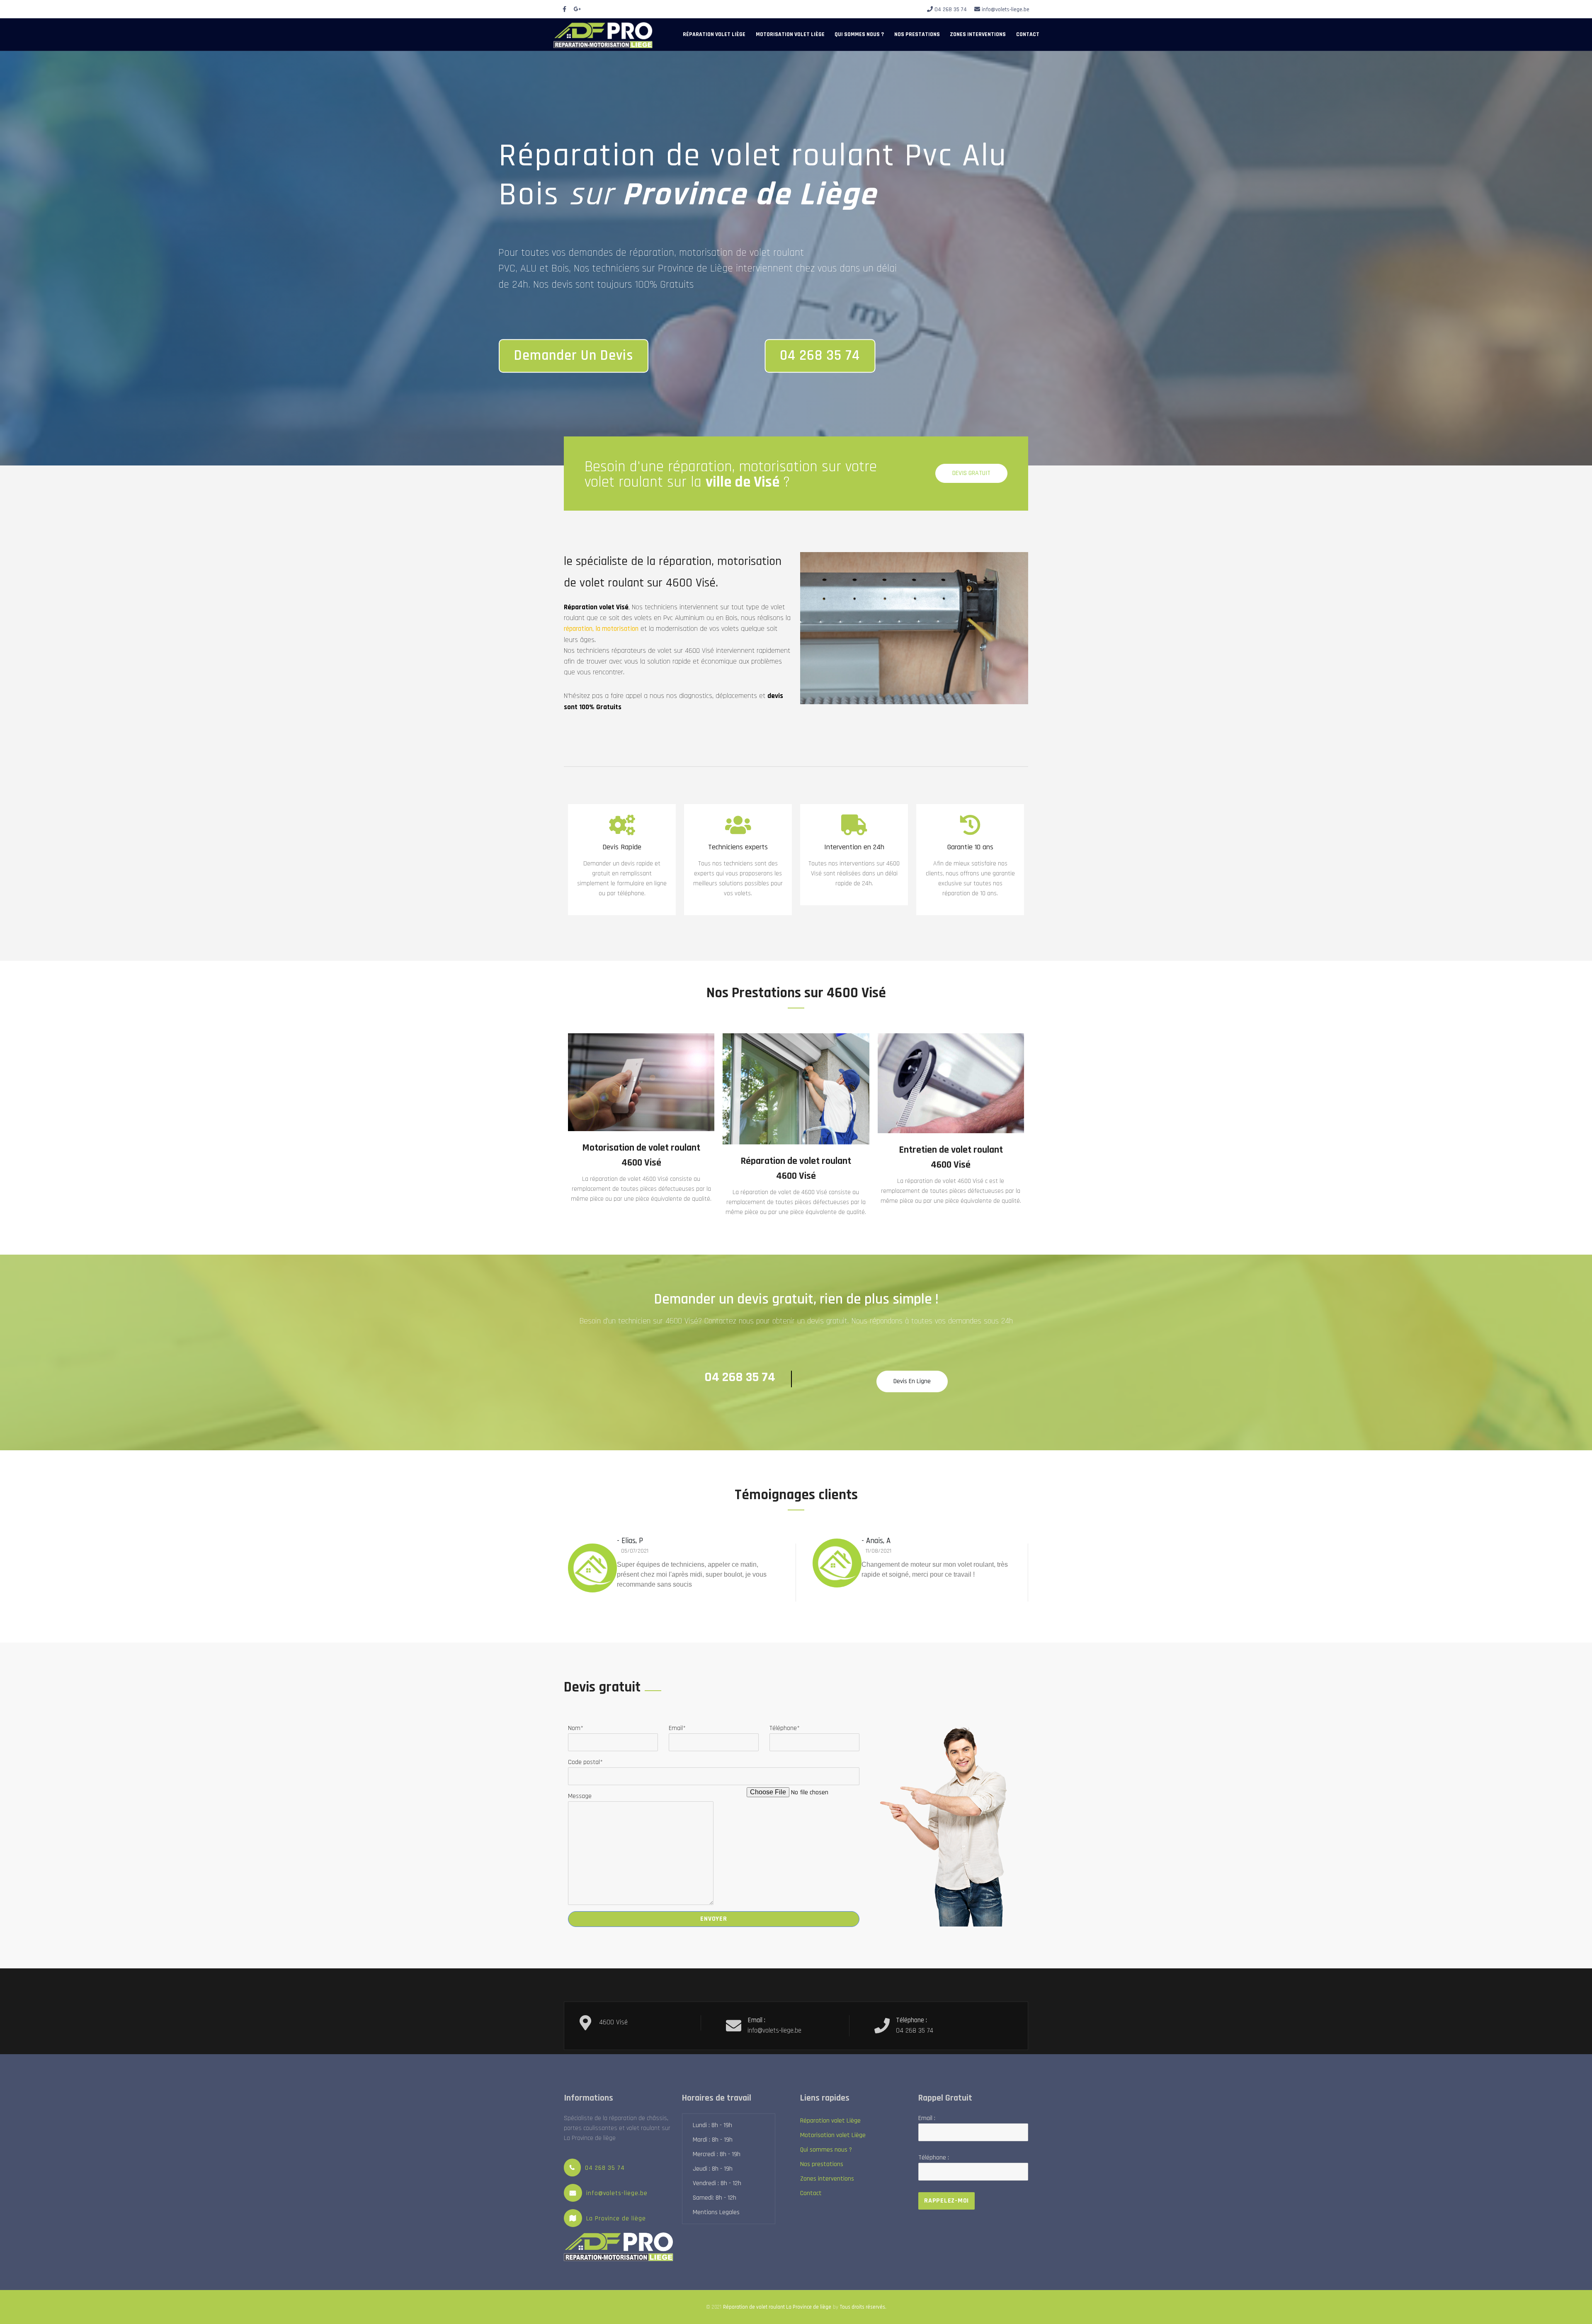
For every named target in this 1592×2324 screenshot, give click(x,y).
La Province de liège (616, 2219)
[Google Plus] (578, 10)
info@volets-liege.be (1006, 10)
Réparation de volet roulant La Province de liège (777, 2307)
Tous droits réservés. (863, 2307)
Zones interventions (978, 34)
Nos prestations (917, 34)
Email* (677, 1728)
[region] (796, 258)
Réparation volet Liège (714, 34)
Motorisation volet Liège (790, 34)
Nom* (576, 1728)
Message (580, 1796)
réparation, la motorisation (601, 629)
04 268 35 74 (951, 10)
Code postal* (585, 1762)
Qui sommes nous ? (859, 34)
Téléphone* (785, 1728)
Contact (1028, 34)
